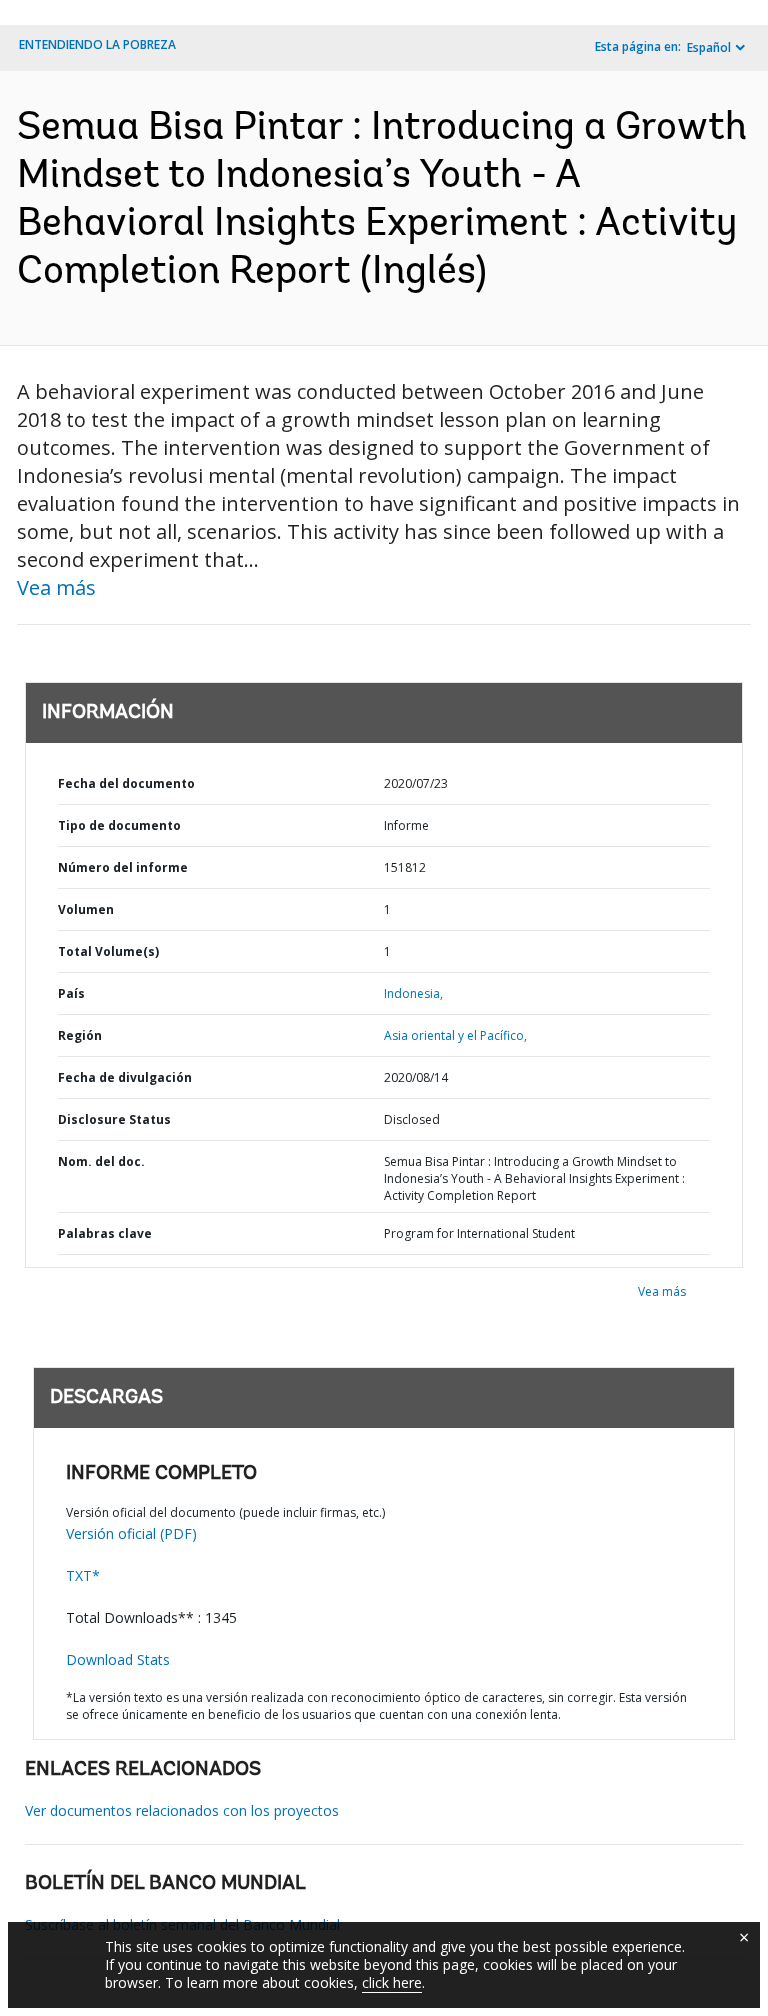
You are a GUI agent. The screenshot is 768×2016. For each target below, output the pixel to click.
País (71, 993)
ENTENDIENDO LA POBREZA (97, 44)
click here (392, 1982)
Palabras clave (105, 1233)
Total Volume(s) (108, 951)
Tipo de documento (119, 825)
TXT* (83, 1575)
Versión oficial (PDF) (131, 1533)
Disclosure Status (114, 1119)
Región (80, 1035)
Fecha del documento (126, 783)
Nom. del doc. (101, 1161)
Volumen (86, 909)
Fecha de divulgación (125, 1077)
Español (709, 47)
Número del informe (123, 867)
